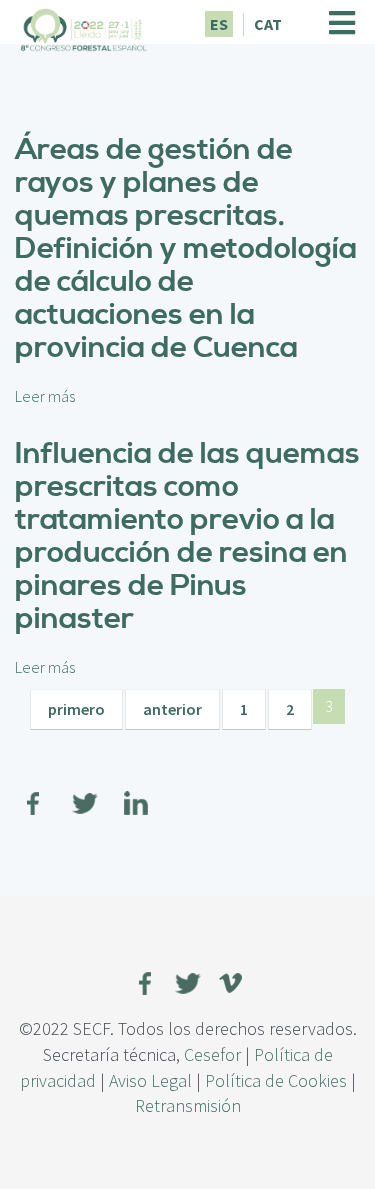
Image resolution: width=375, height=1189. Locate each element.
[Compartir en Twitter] (85, 791)
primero (76, 709)
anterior (172, 709)
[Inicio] (84, 27)
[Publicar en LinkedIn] (136, 791)
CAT (268, 24)
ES (219, 24)
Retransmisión (188, 1105)
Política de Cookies (276, 1080)
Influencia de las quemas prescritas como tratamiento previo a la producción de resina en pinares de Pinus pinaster (187, 536)
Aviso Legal (150, 1080)
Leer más (45, 396)
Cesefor (212, 1054)
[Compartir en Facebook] (34, 791)
